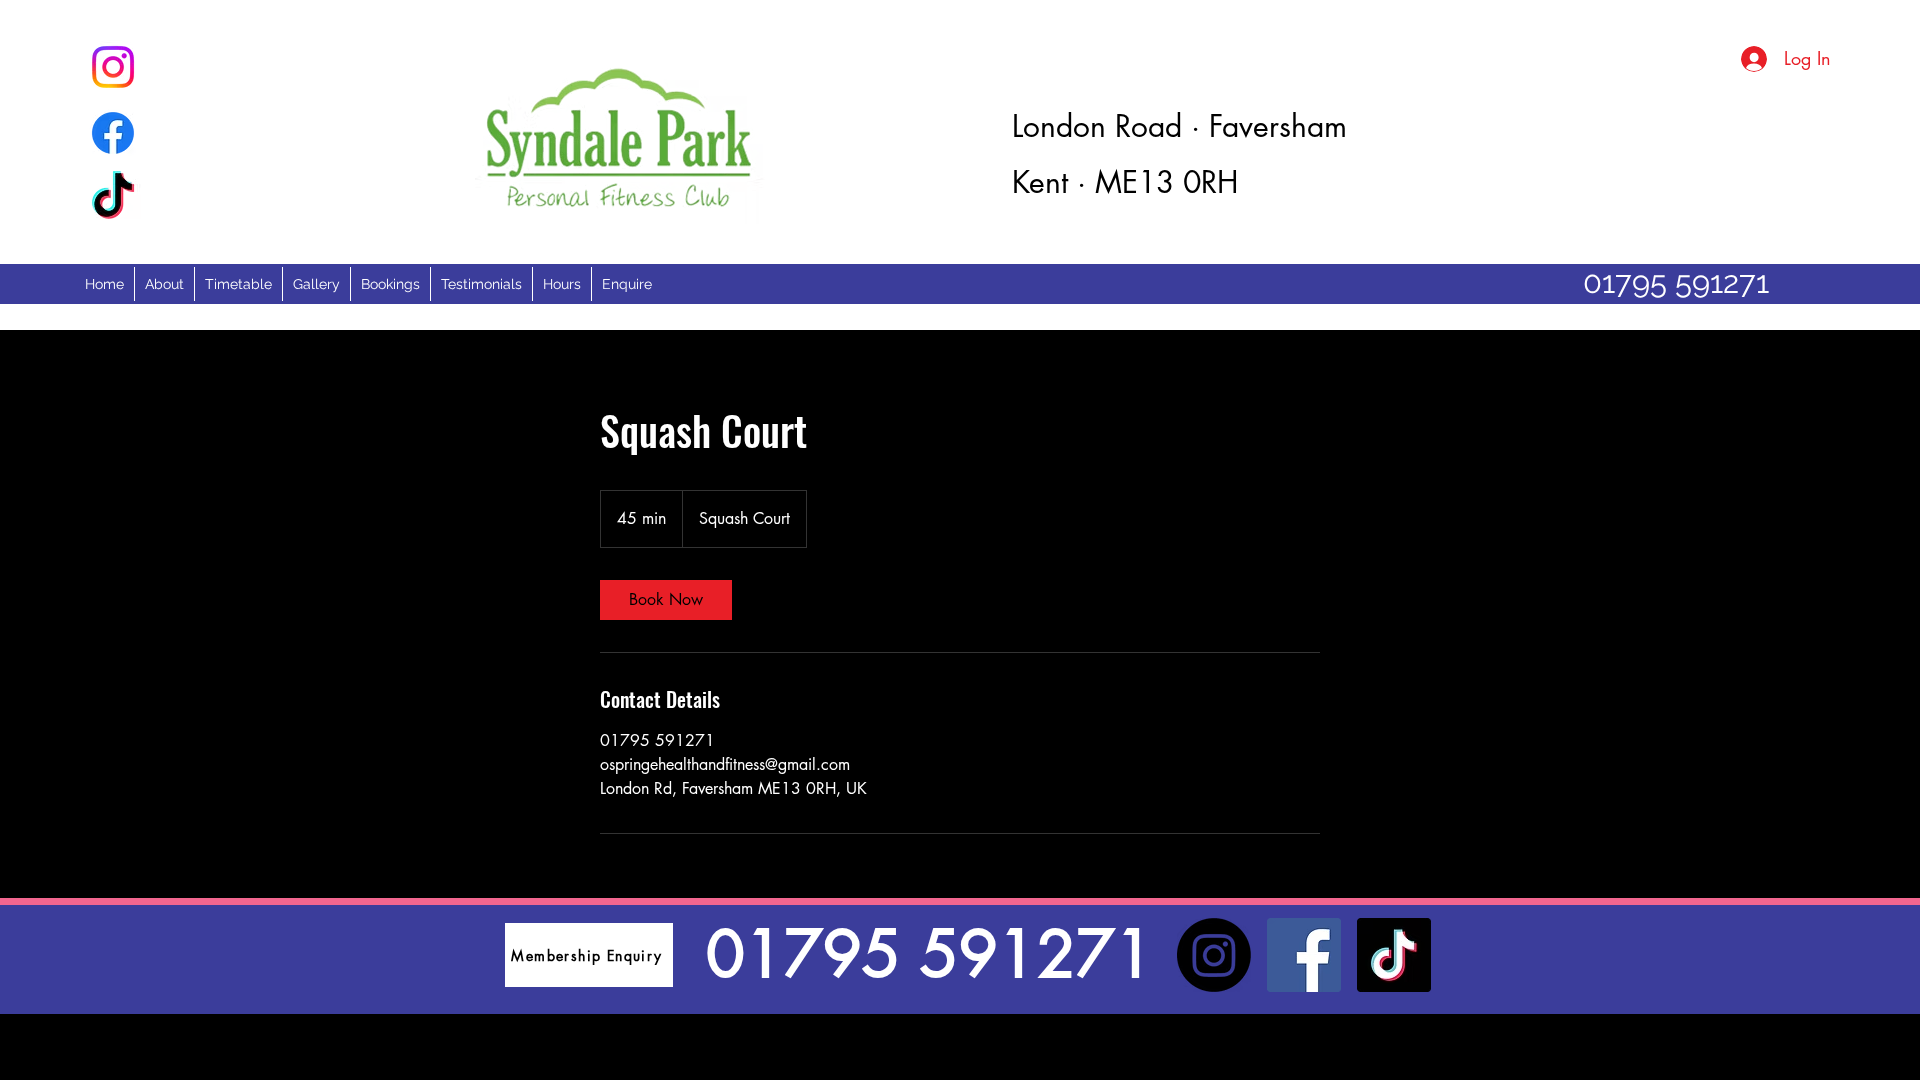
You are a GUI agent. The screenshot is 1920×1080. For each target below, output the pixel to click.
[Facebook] (1304, 955)
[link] (666, 600)
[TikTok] (1394, 955)
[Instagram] (1214, 955)
